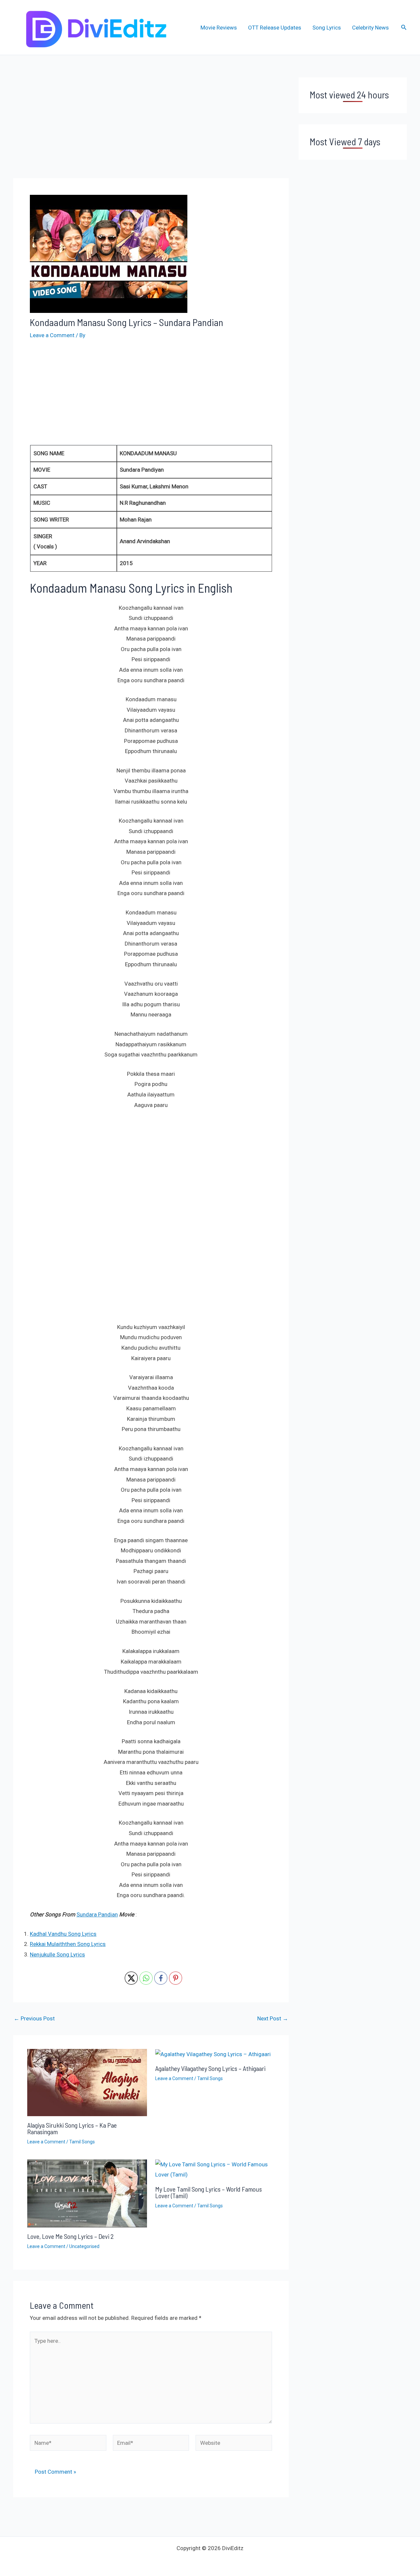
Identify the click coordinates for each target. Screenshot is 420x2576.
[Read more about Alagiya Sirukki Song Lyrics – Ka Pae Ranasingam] (87, 2082)
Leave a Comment (52, 335)
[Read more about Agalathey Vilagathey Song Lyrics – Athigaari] (213, 2054)
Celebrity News (370, 28)
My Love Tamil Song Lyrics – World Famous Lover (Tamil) (209, 2192)
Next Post (273, 2019)
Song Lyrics (327, 28)
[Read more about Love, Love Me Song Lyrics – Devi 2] (87, 2193)
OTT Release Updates (275, 28)
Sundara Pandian (97, 1914)
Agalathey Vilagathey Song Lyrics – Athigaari (210, 2068)
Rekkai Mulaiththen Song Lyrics (68, 1944)
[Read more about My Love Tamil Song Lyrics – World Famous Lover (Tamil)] (215, 2169)
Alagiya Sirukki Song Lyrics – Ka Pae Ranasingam (72, 2128)
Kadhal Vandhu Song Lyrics (63, 1934)
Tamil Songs (82, 2142)
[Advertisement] (151, 126)
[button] (404, 27)
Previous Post (34, 2019)
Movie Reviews (219, 28)
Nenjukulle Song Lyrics (57, 1954)
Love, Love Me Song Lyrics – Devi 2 (71, 2236)
